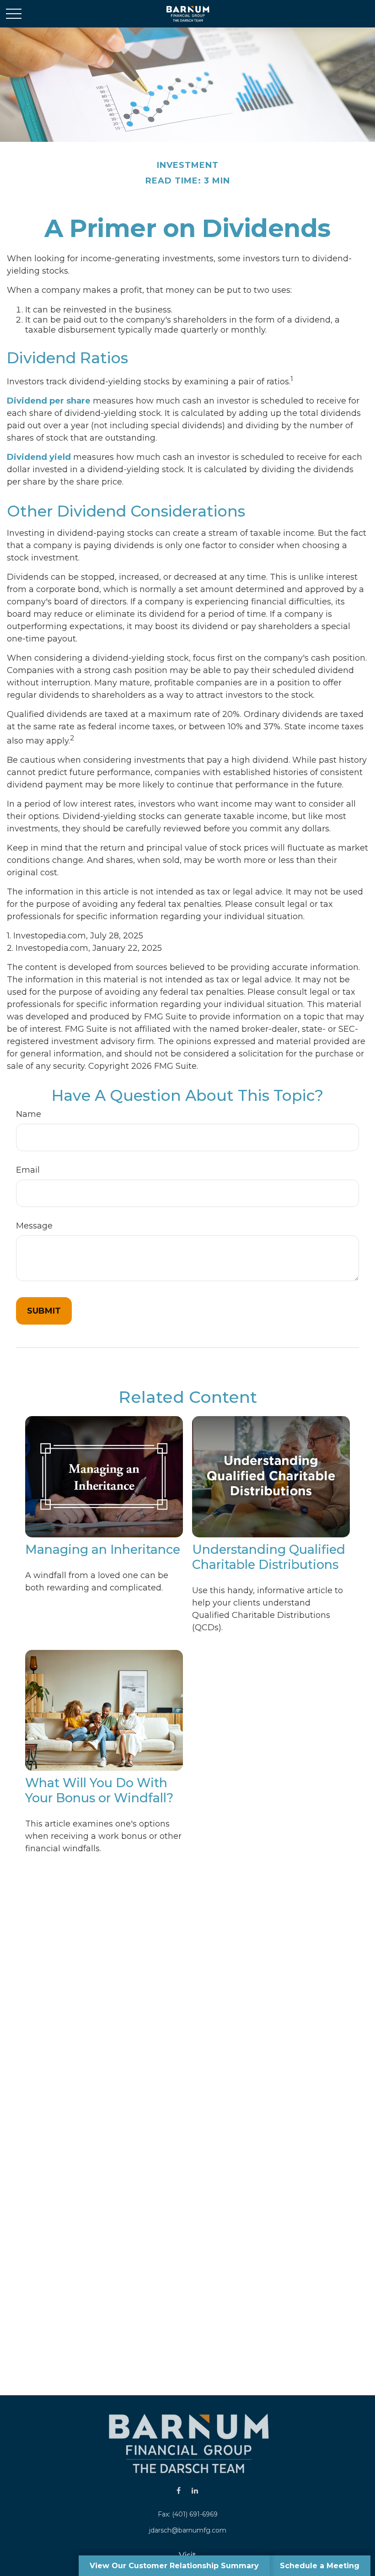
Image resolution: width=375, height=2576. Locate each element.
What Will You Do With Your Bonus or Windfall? (99, 1790)
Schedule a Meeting (320, 2566)
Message (34, 1226)
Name (29, 1114)
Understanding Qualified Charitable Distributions (269, 1557)
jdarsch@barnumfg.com (188, 2530)
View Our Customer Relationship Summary (174, 2566)
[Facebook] (179, 2490)
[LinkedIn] (195, 2490)
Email (28, 1170)
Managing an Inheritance (103, 1549)
